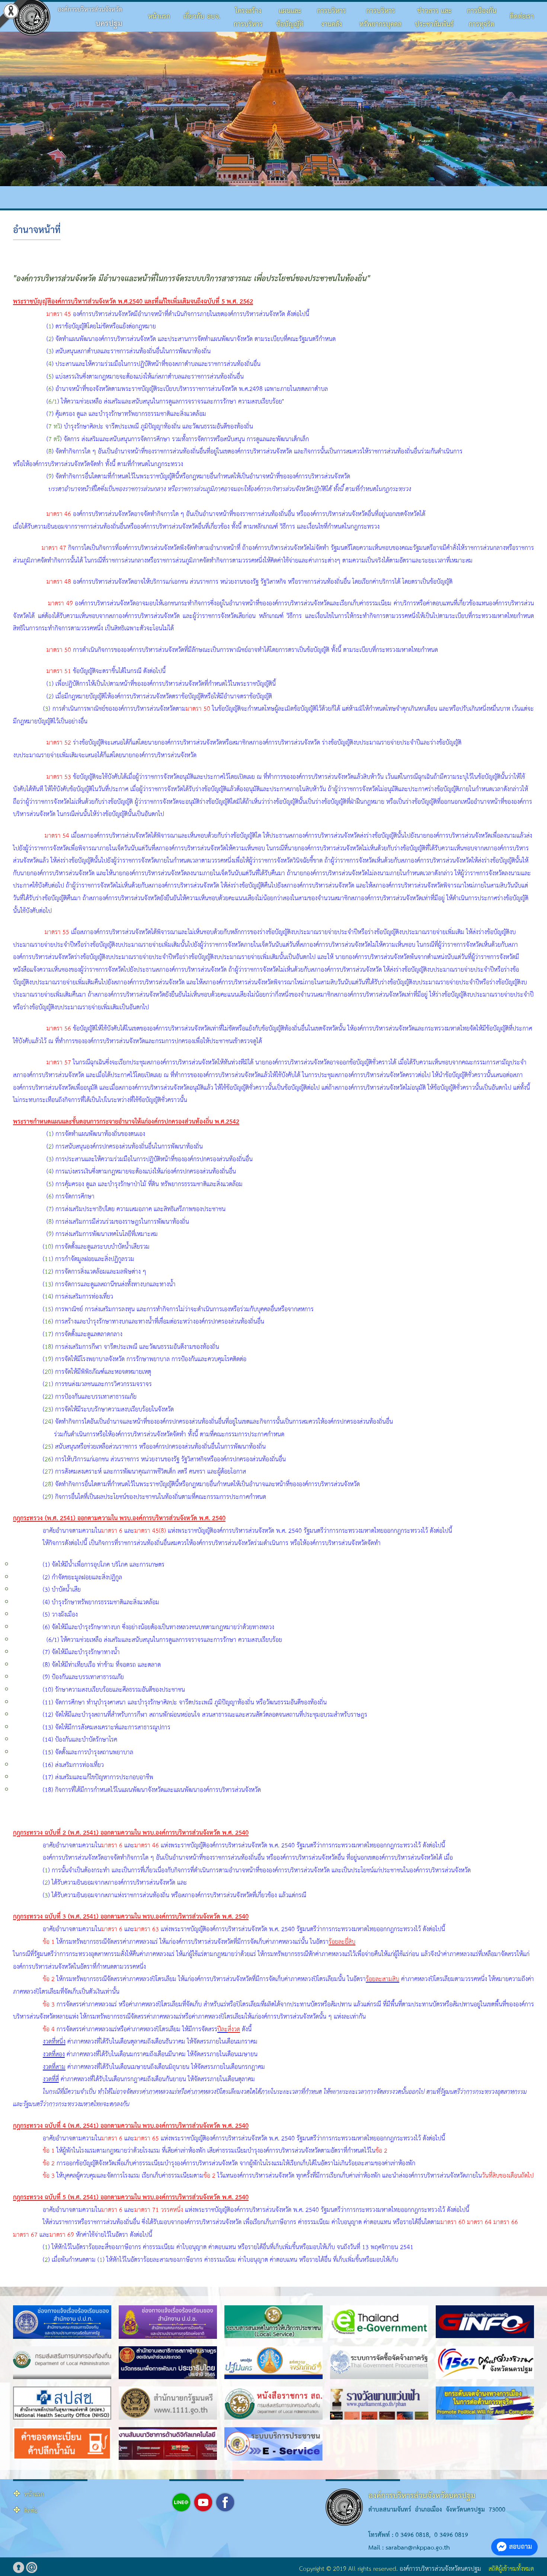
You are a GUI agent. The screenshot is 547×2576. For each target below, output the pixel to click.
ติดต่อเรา (522, 17)
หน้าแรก (159, 17)
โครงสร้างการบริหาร (248, 18)
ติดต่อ (31, 2511)
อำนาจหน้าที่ (37, 230)
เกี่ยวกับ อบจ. (202, 17)
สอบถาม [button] (521, 2547)
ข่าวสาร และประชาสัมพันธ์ (434, 18)
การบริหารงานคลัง (332, 18)
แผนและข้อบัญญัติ (290, 18)
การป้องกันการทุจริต (482, 18)
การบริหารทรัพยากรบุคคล (380, 18)
